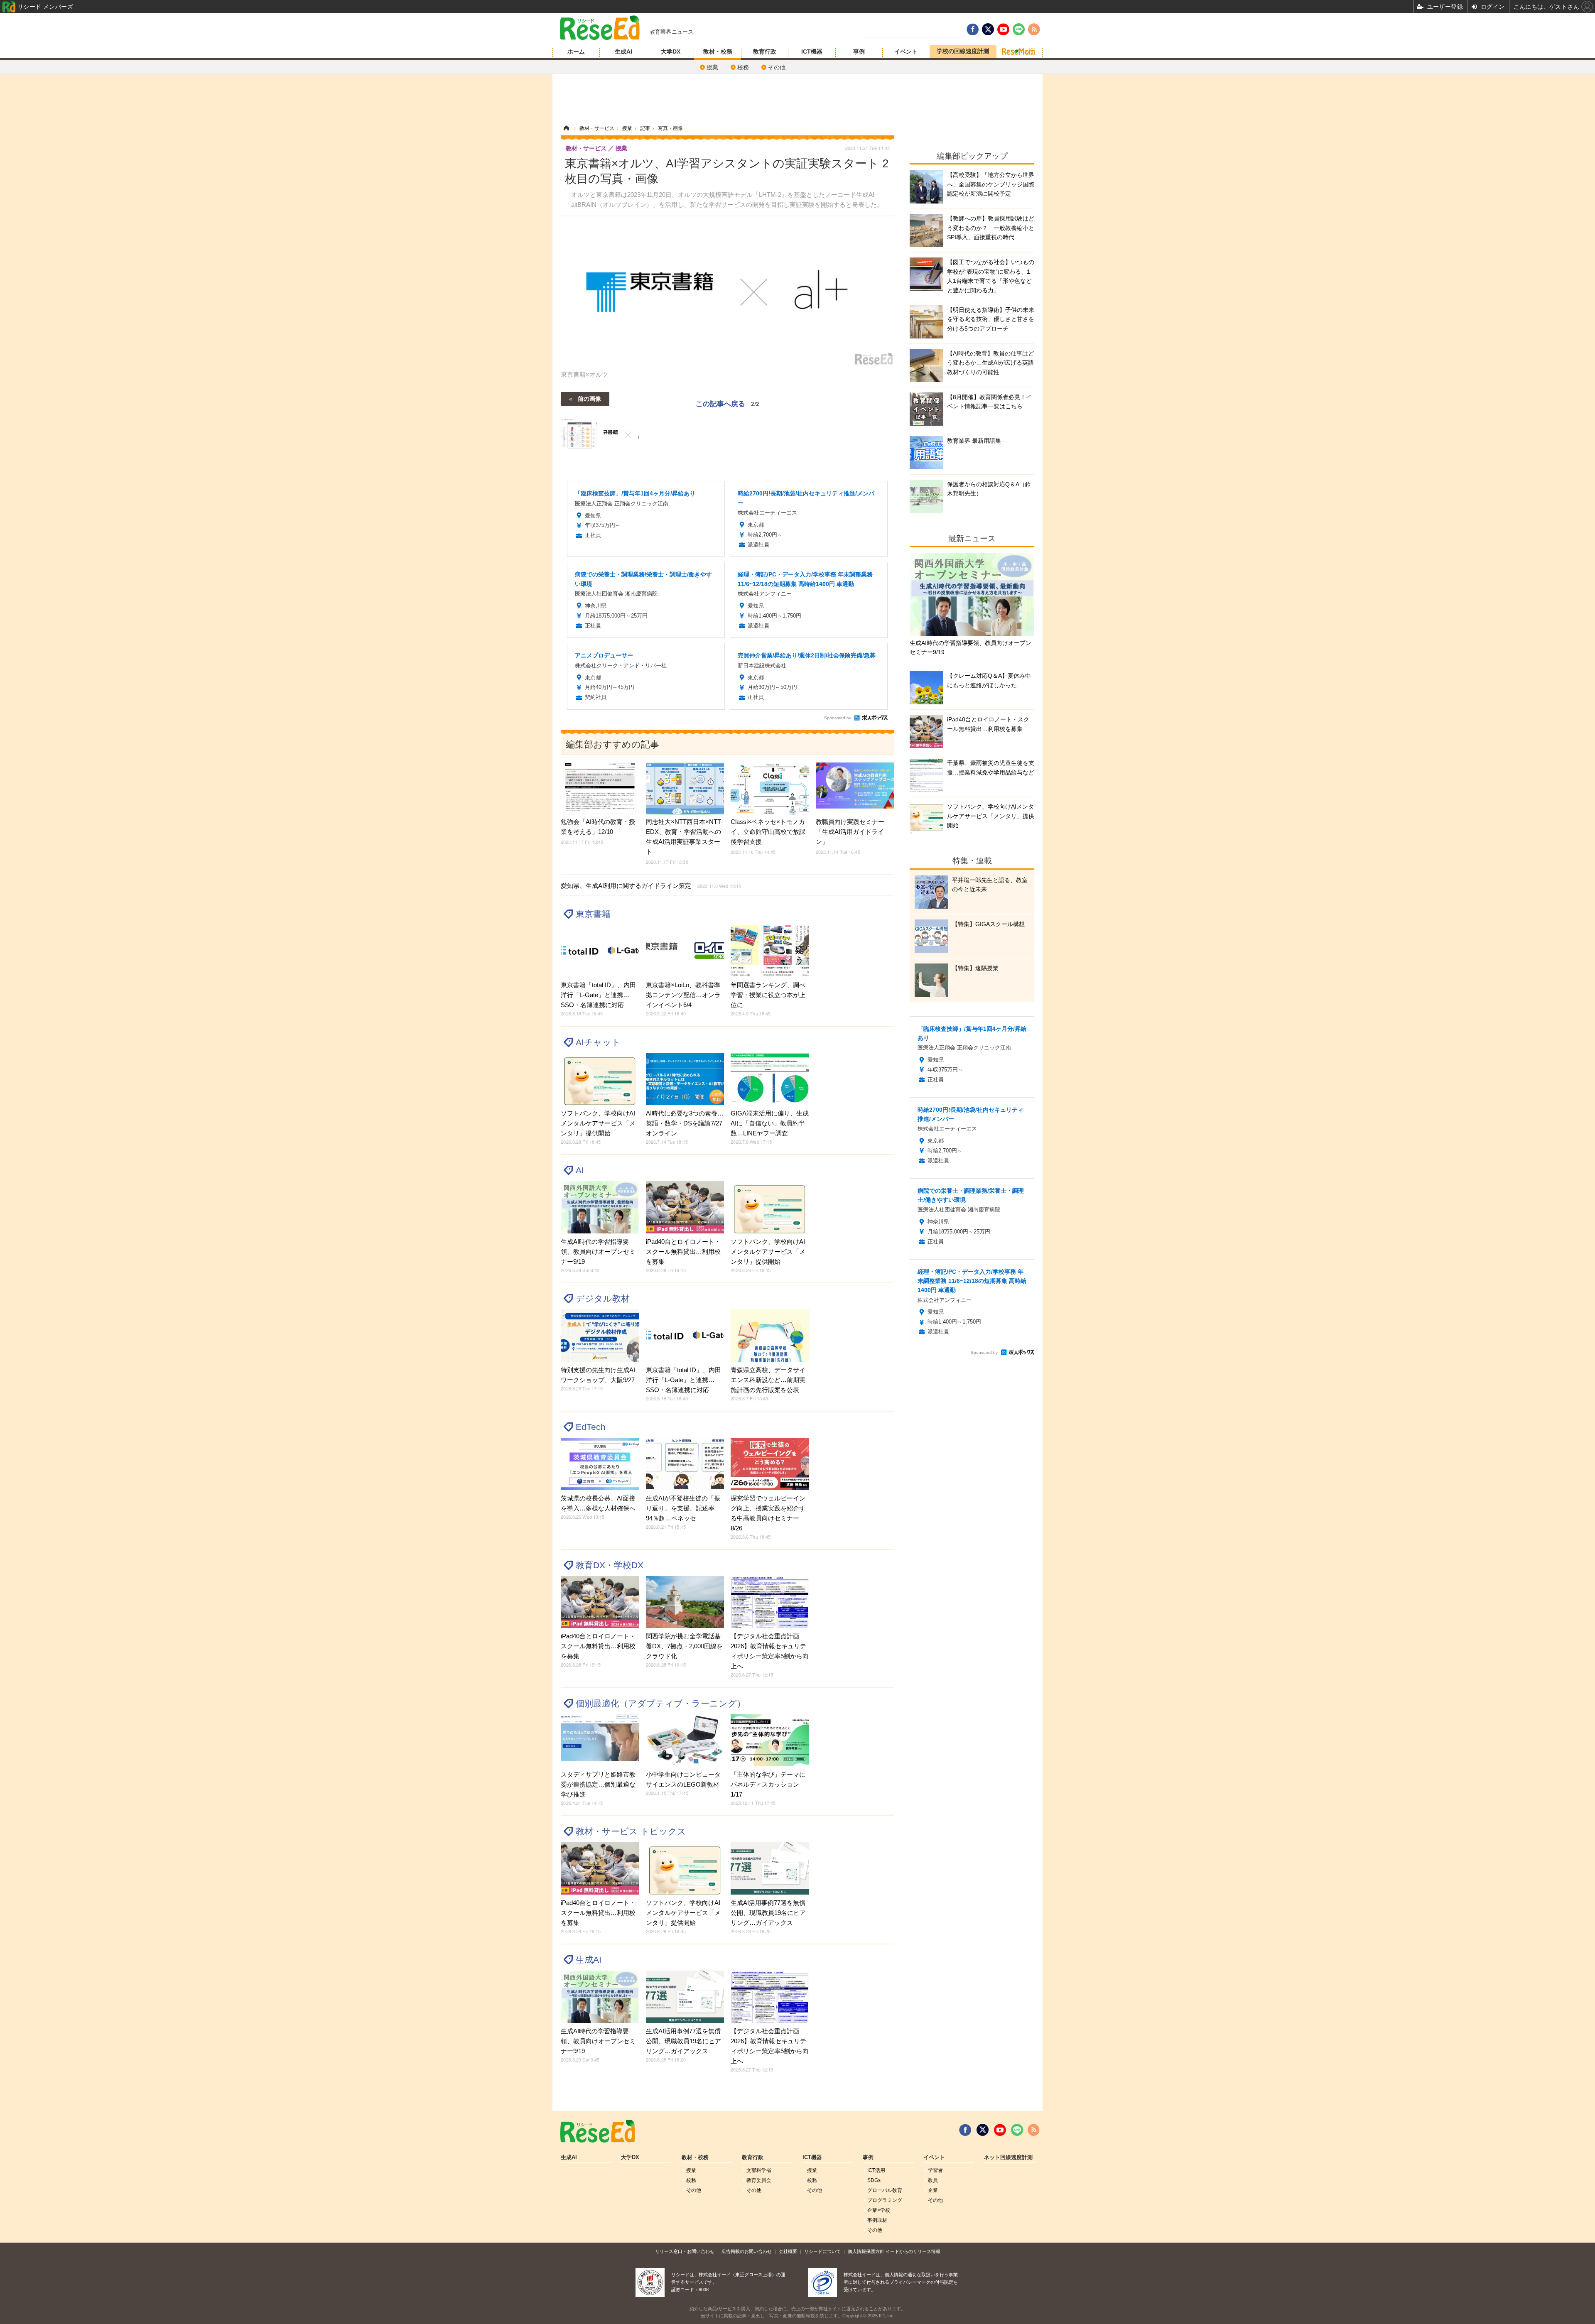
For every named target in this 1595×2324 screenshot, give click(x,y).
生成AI (623, 51)
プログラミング (885, 2200)
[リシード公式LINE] (1017, 2130)
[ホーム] (566, 128)
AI (580, 1170)
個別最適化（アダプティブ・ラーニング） (661, 1703)
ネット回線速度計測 (1008, 2157)
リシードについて (822, 2251)
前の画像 (589, 398)
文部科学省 (759, 2170)
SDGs (874, 2180)
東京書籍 (593, 914)
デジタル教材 (603, 1298)
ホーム (576, 51)
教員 (933, 2180)
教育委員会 (759, 2180)
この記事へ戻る (728, 403)
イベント (906, 51)
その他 (777, 67)
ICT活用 (876, 2170)
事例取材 (877, 2220)
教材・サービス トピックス (631, 1831)
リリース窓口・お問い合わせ (685, 2251)
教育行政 (765, 51)
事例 (859, 51)
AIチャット (598, 1042)
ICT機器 (812, 51)
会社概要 (788, 2251)
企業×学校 (879, 2210)
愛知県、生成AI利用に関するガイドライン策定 (651, 886)
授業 (712, 67)
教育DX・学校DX (610, 1565)
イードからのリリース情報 (913, 2251)
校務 (743, 67)
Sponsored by (838, 718)
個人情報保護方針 (866, 2251)
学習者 (935, 2170)
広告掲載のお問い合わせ (747, 2251)
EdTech (591, 1427)
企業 (933, 2190)
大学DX (671, 51)
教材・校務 (718, 51)
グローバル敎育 (885, 2190)
